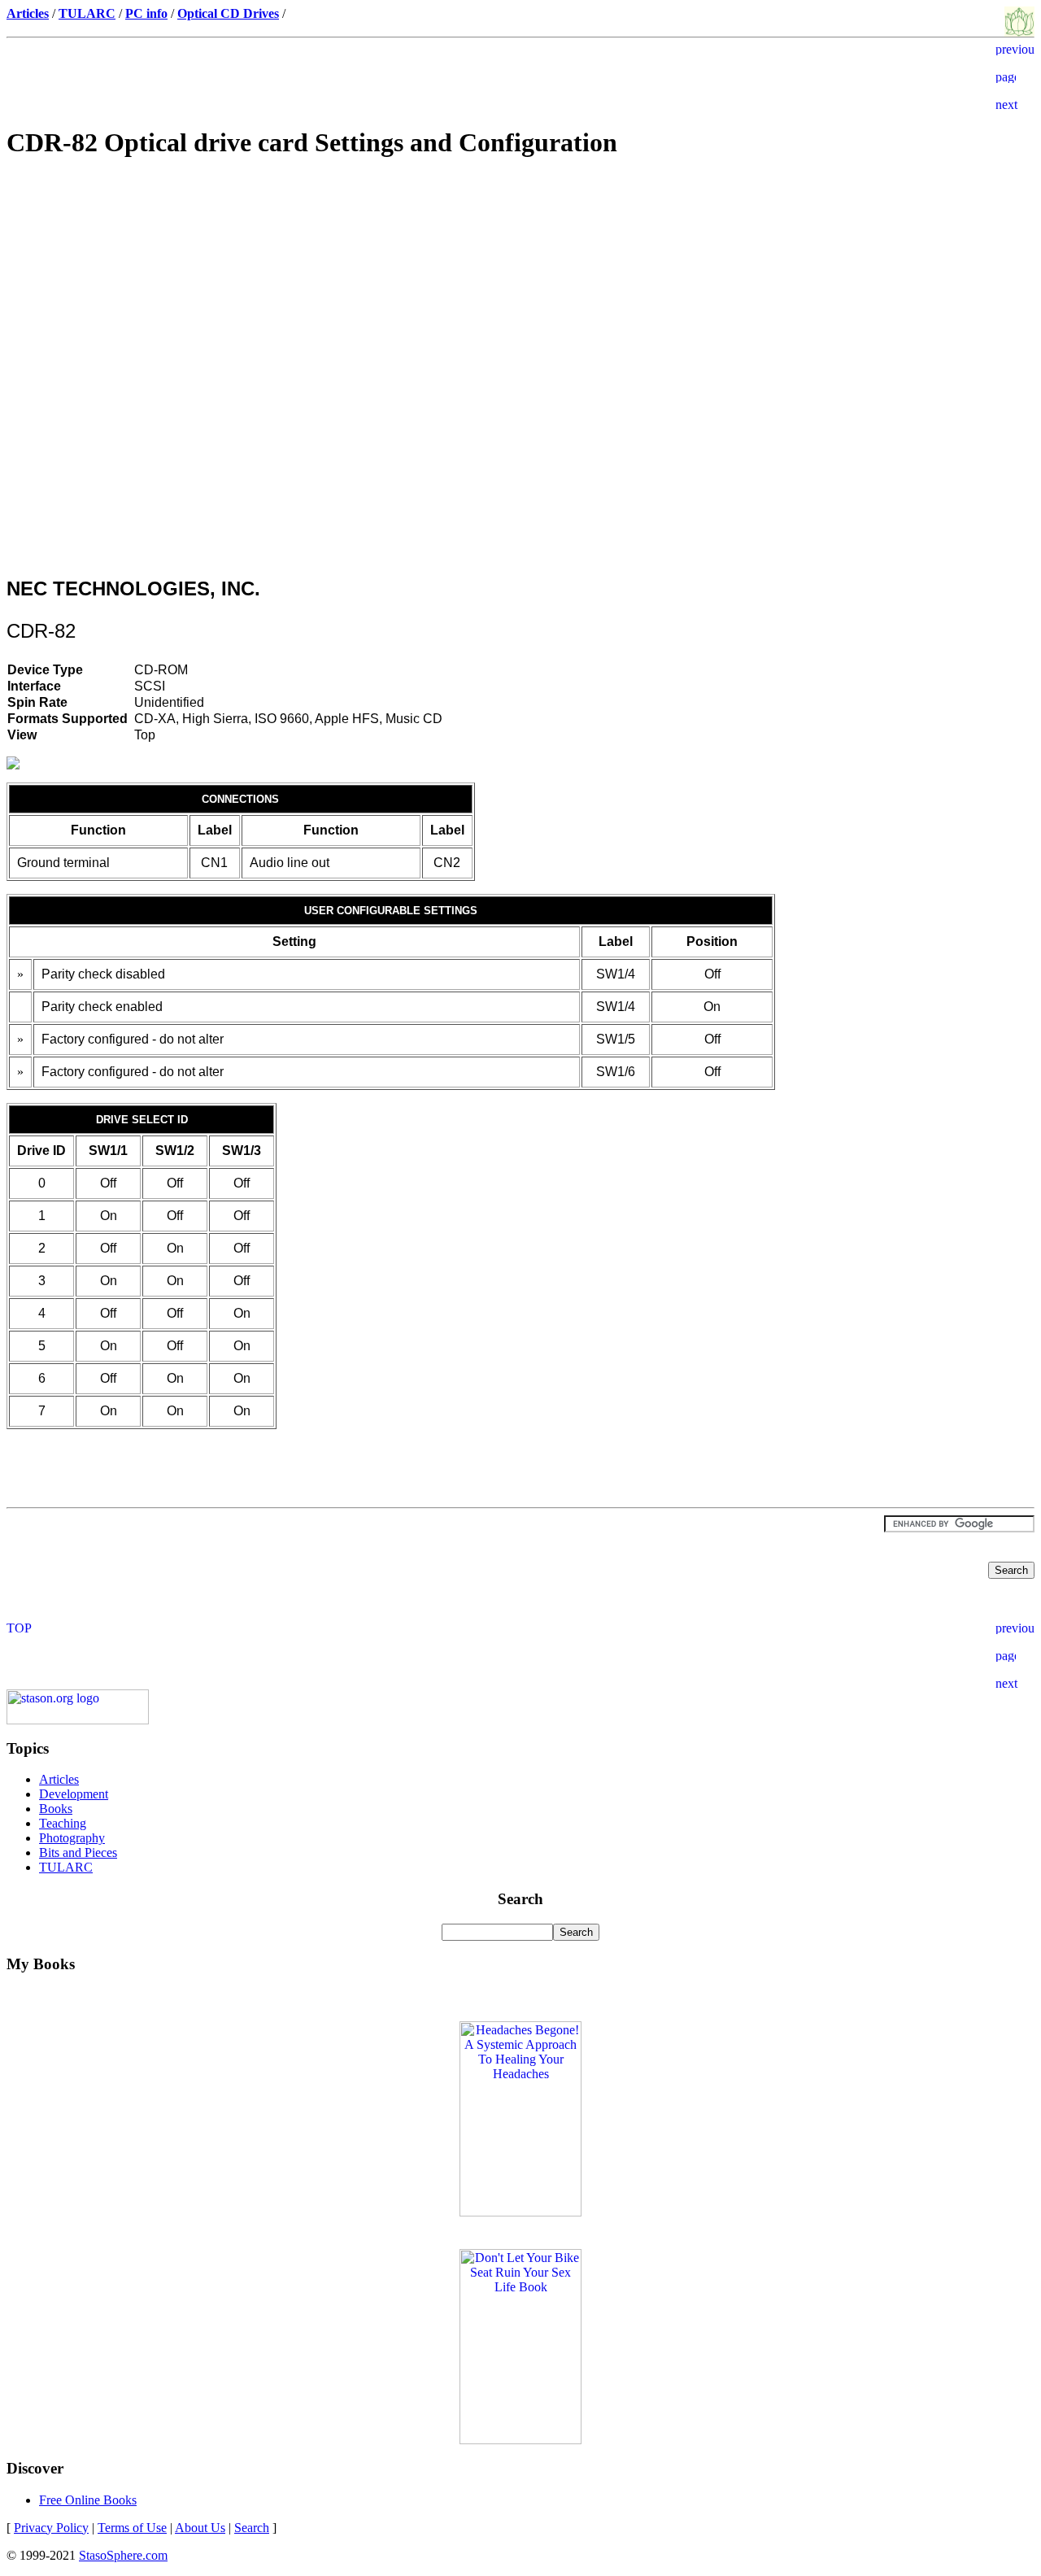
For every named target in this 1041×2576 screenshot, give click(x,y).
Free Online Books (88, 2500)
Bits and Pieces (78, 1852)
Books (56, 1809)
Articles (59, 1779)
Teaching (63, 1823)
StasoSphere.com (123, 2555)
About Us (200, 2528)
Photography (72, 1838)
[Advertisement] (520, 290)
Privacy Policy (51, 2528)
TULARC (66, 1867)
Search (252, 2528)
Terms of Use (132, 2528)
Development (74, 1794)
